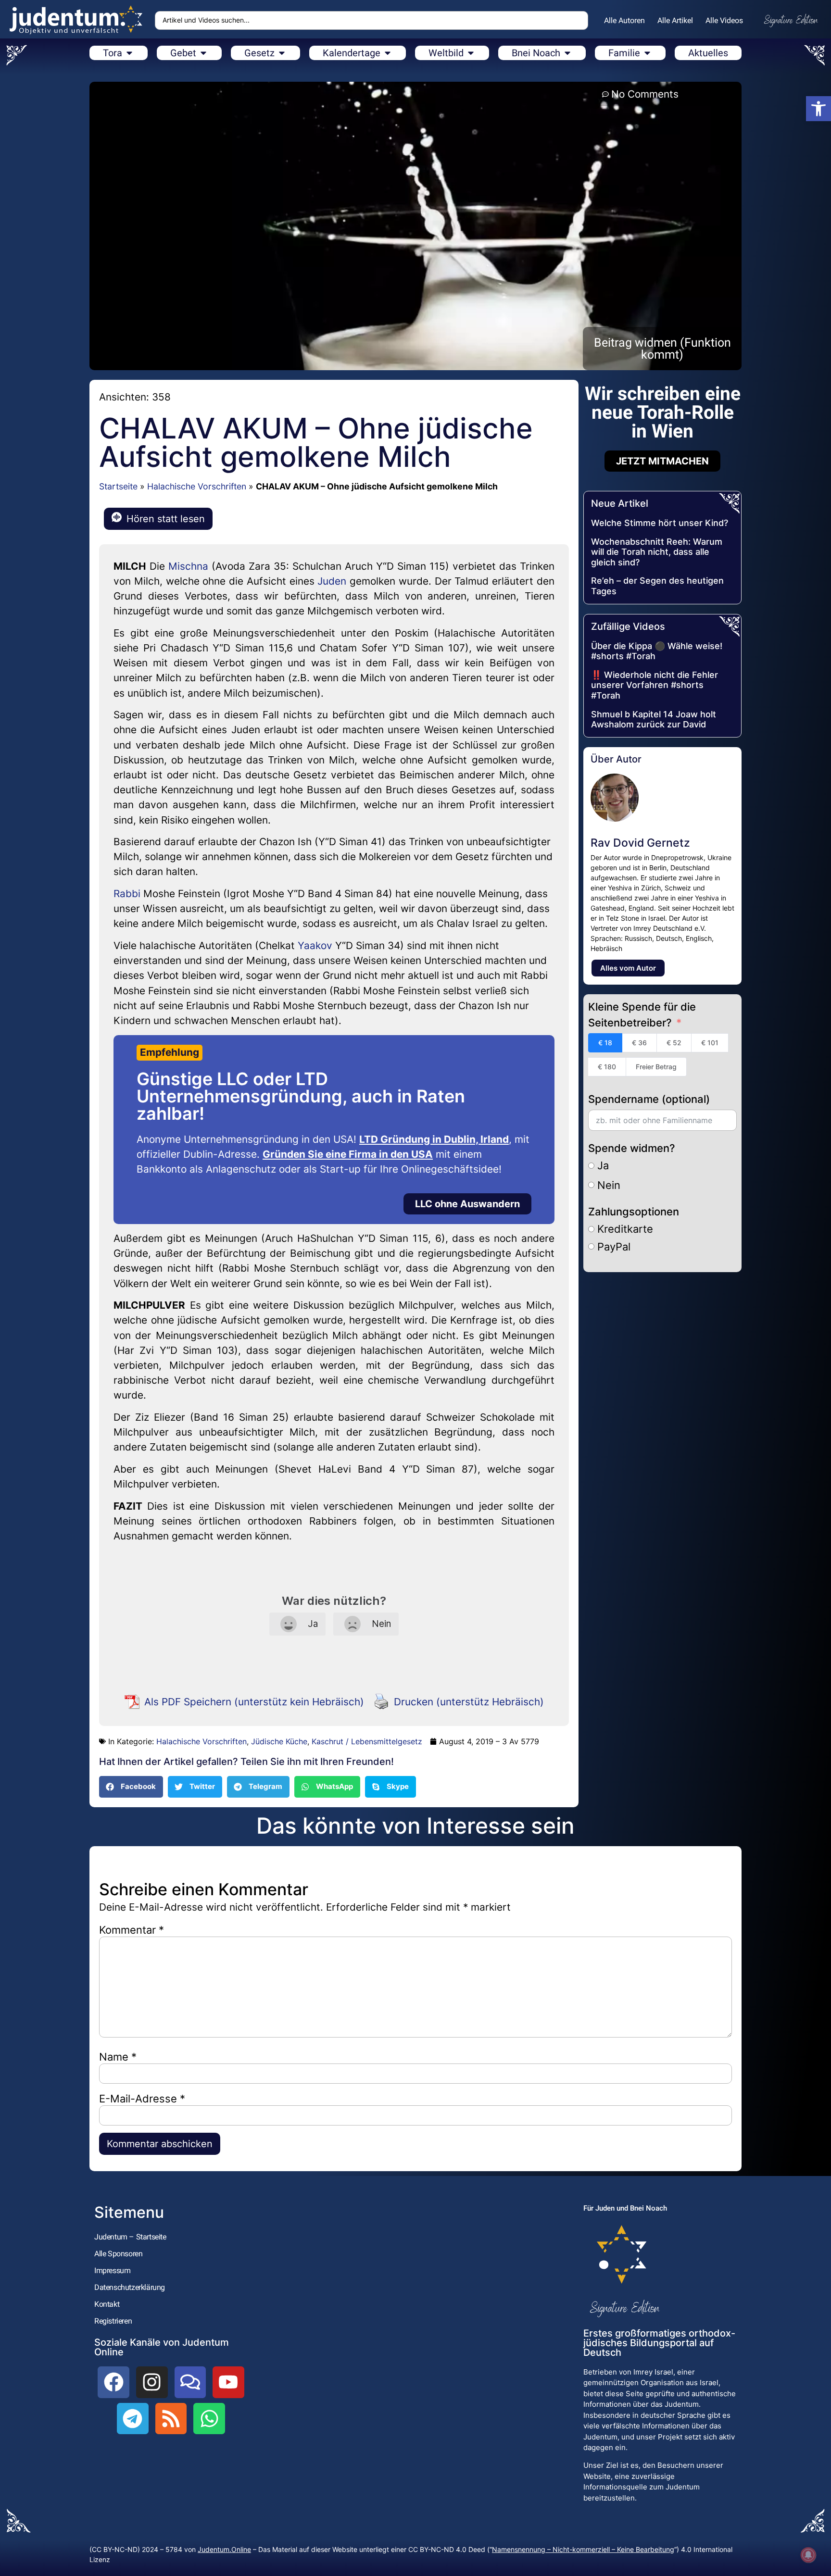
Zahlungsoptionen (634, 1212)
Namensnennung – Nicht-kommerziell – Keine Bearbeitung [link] (583, 2549)
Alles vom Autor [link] (628, 968)
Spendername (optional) (649, 1099)
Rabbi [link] (127, 894)
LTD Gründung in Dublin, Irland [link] (434, 1139)
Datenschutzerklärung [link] (130, 2287)
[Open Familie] (647, 53)
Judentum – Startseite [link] (130, 2237)
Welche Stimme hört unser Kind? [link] (660, 523)
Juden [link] (332, 581)
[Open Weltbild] (471, 53)
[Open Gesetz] (282, 53)
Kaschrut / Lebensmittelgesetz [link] (367, 1741)
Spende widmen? (632, 1148)
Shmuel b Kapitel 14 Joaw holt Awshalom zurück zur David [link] (654, 719)
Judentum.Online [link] (224, 2549)
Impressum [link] (112, 2270)
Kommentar (132, 1930)
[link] (818, 109)
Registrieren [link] (113, 2321)
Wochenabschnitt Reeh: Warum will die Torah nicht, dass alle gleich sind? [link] (657, 552)
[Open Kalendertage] (388, 53)
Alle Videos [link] (724, 20)
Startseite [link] (118, 486)
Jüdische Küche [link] (279, 1741)
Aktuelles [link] (708, 53)
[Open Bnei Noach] (567, 53)
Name (118, 2057)
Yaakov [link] (315, 945)
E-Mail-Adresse (142, 2099)
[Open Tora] (129, 53)
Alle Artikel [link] (675, 20)
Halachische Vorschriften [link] (197, 486)
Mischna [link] (188, 566)
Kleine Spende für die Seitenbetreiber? (642, 1015)
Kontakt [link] (107, 2304)
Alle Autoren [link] (624, 20)
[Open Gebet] (203, 53)
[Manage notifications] (808, 2555)
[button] (131, 1787)
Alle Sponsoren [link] (118, 2254)
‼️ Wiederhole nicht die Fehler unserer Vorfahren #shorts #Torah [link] (655, 685)
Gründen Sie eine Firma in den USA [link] (348, 1154)
